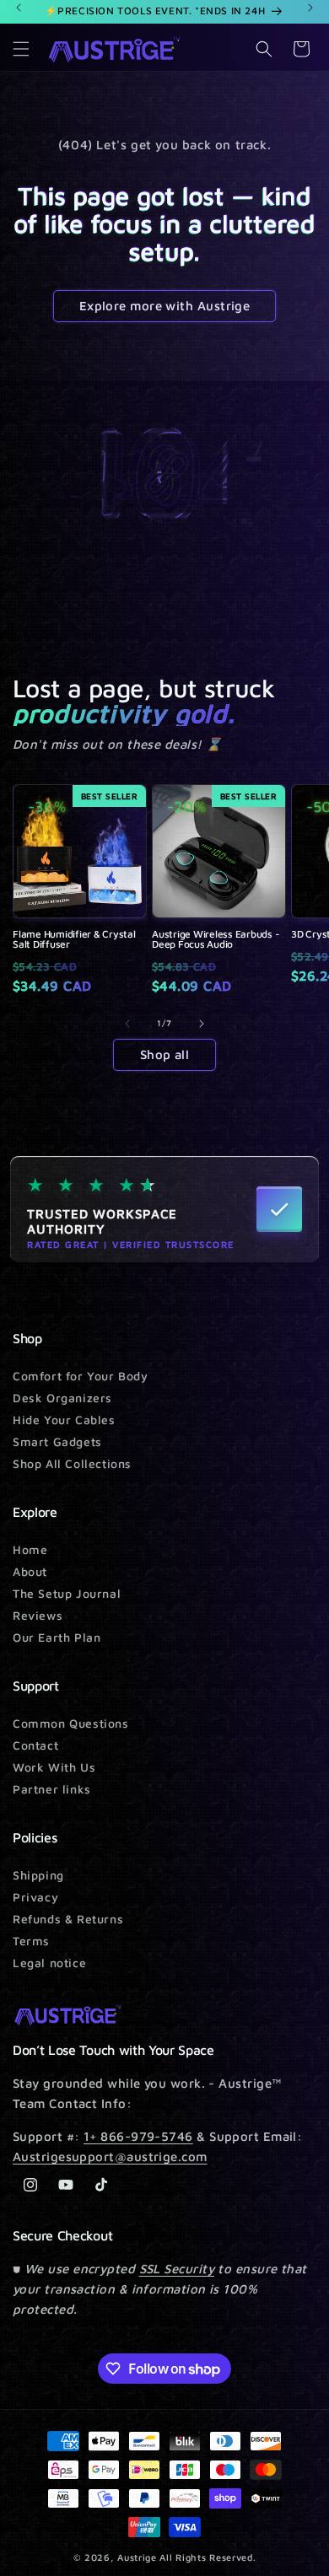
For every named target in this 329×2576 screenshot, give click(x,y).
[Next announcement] (310, 8)
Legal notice (49, 1963)
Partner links (52, 1789)
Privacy (35, 1897)
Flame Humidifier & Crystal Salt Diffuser (74, 939)
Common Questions (71, 1723)
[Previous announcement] (19, 8)
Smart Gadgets (57, 1441)
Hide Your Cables (64, 1420)
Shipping (38, 1875)
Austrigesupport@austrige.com (110, 2157)
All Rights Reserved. (208, 2557)
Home (30, 1549)
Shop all (165, 1054)
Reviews (38, 1615)
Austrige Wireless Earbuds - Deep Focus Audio (216, 939)
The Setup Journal (67, 1593)
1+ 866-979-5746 (138, 2136)
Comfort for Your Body (81, 1376)
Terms (31, 1941)
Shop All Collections (72, 1463)
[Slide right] (202, 1024)
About (30, 1571)
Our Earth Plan (57, 1637)
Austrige (137, 2557)
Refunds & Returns (68, 1919)
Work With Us (54, 1767)
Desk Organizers (62, 1398)
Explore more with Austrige (165, 306)
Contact (35, 1745)
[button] (21, 49)
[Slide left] (127, 1024)
